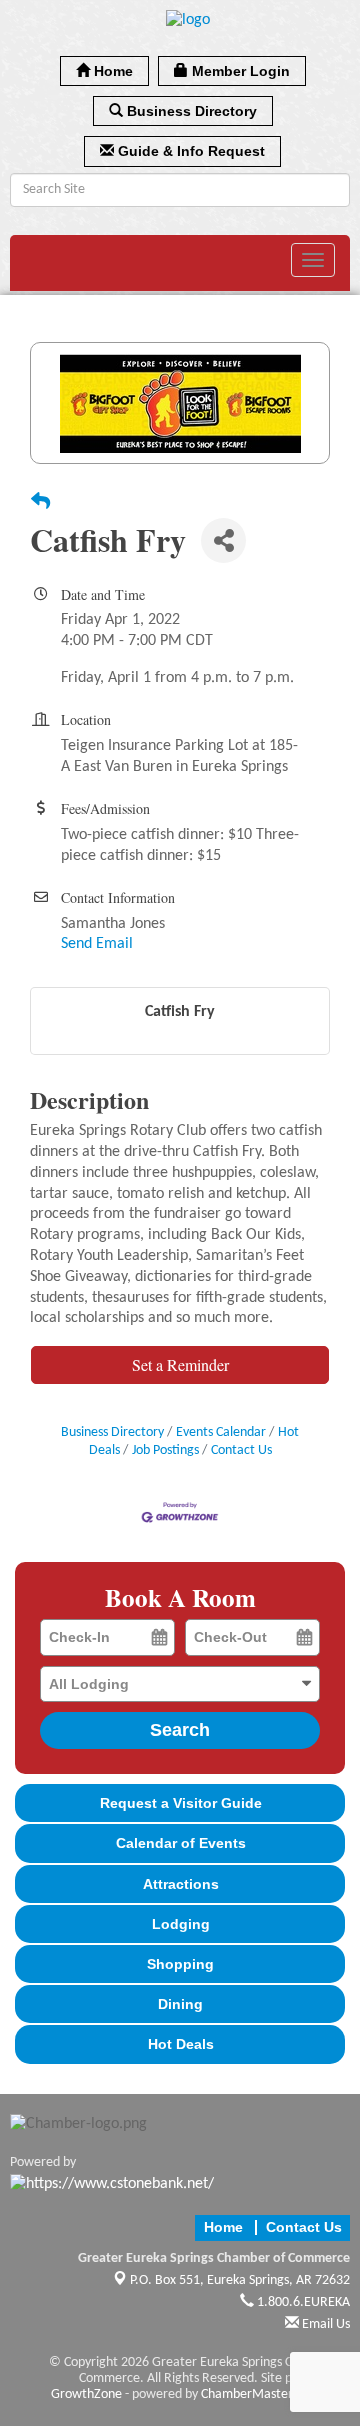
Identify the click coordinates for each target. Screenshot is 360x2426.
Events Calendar (221, 1432)
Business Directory (112, 1432)
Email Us (324, 2324)
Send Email (97, 944)
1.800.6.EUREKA (302, 2302)
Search (180, 1730)
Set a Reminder (180, 1364)
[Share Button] (223, 540)
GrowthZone (86, 2394)
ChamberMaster (247, 2394)
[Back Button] (40, 504)
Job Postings (165, 1450)
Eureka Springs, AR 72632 (240, 2280)
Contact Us (241, 1450)
